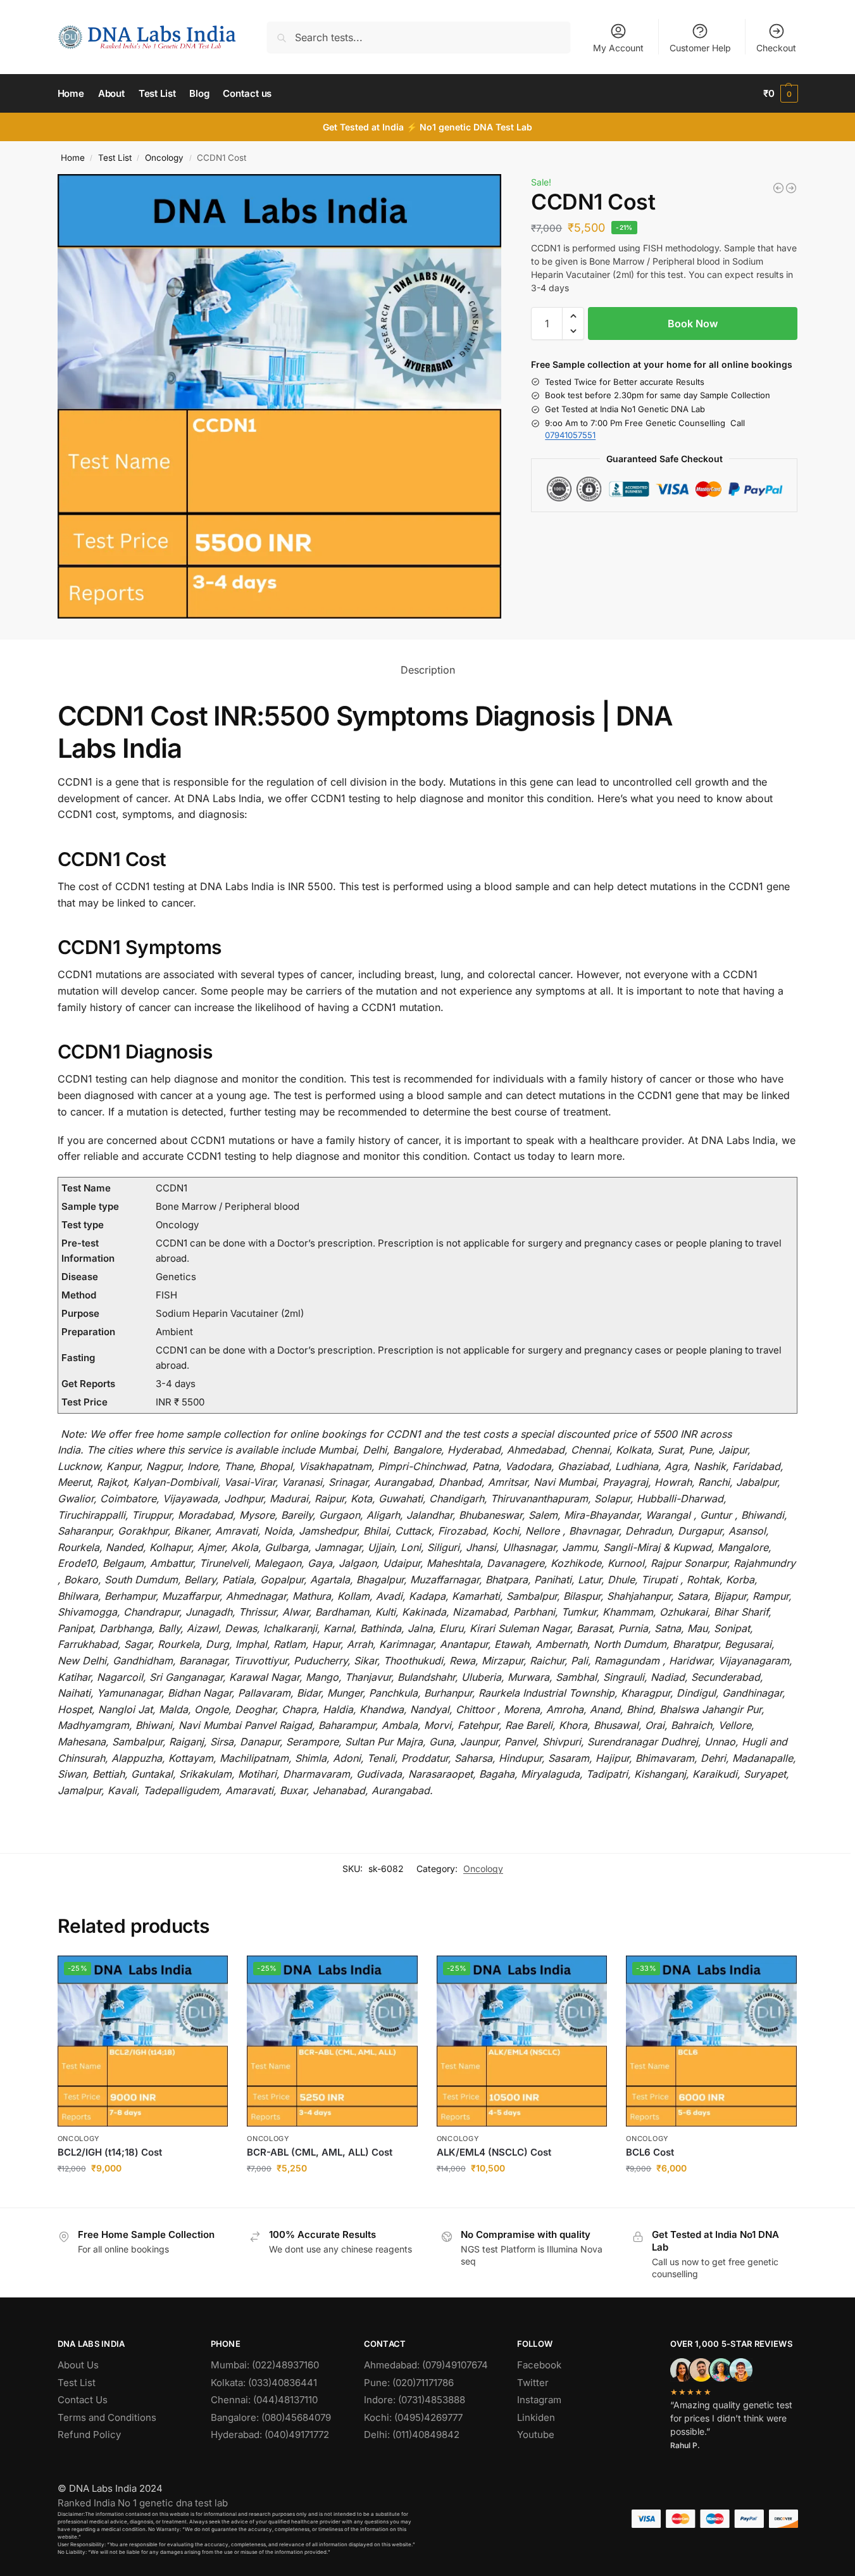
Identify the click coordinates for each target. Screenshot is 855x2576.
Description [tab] (428, 670)
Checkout (776, 48)
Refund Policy (89, 2435)
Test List (115, 158)
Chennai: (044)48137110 (264, 2400)
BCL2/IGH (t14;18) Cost (110, 2152)
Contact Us (83, 2400)
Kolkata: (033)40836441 (264, 2383)
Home (73, 158)
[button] (781, 94)
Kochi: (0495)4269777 (413, 2417)
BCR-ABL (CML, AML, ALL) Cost (320, 2152)
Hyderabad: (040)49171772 (270, 2435)
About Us (78, 2365)
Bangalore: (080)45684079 (271, 2417)
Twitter (533, 2383)
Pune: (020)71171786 (409, 2383)
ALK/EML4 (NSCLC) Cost (494, 2152)
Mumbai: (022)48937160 (265, 2365)
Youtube (536, 2435)
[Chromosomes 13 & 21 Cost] (791, 188)
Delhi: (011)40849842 (412, 2435)
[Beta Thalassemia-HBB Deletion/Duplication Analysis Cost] (778, 188)
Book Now (693, 324)
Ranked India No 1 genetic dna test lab (143, 2503)
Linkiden (536, 2417)
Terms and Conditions (107, 2417)
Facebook (539, 2365)
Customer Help (700, 48)
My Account (618, 48)
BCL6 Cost (650, 2152)
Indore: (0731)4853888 (415, 2400)
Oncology (164, 158)
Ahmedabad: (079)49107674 (426, 2365)
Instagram (539, 2400)
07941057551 (570, 435)
